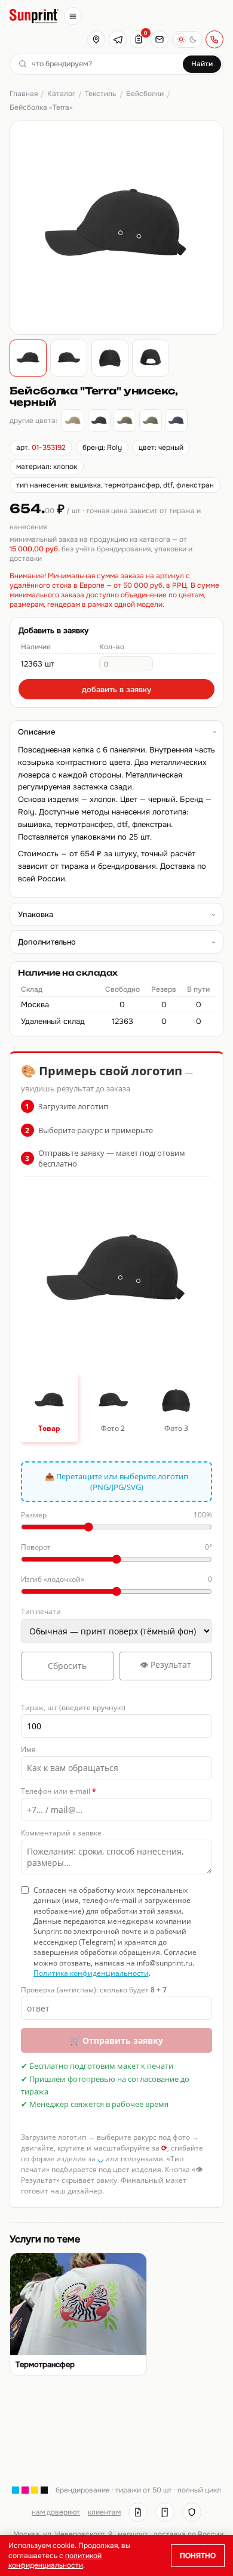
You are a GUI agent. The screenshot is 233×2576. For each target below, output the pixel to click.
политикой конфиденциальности (55, 2560)
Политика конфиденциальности (91, 1973)
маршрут (133, 2534)
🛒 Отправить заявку (116, 2040)
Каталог (61, 94)
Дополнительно (47, 942)
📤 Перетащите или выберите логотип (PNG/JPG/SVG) (116, 1482)
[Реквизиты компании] (138, 2512)
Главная (24, 94)
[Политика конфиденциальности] (192, 2512)
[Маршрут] (96, 39)
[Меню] (73, 16)
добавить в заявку (116, 689)
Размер (117, 1515)
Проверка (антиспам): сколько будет (94, 1990)
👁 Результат (165, 1665)
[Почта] (160, 39)
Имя (28, 1749)
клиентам (104, 2512)
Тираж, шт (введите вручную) (73, 1707)
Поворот (117, 1547)
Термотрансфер (45, 2365)
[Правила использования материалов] (165, 2512)
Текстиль (100, 94)
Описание (36, 732)
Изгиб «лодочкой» (117, 1579)
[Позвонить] (214, 39)
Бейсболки (145, 94)
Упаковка (36, 914)
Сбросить (67, 1666)
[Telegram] (118, 39)
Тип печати (41, 1611)
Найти (202, 64)
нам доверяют (56, 2512)
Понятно (198, 2556)
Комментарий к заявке (61, 1833)
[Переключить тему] (187, 39)
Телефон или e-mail (59, 1791)
